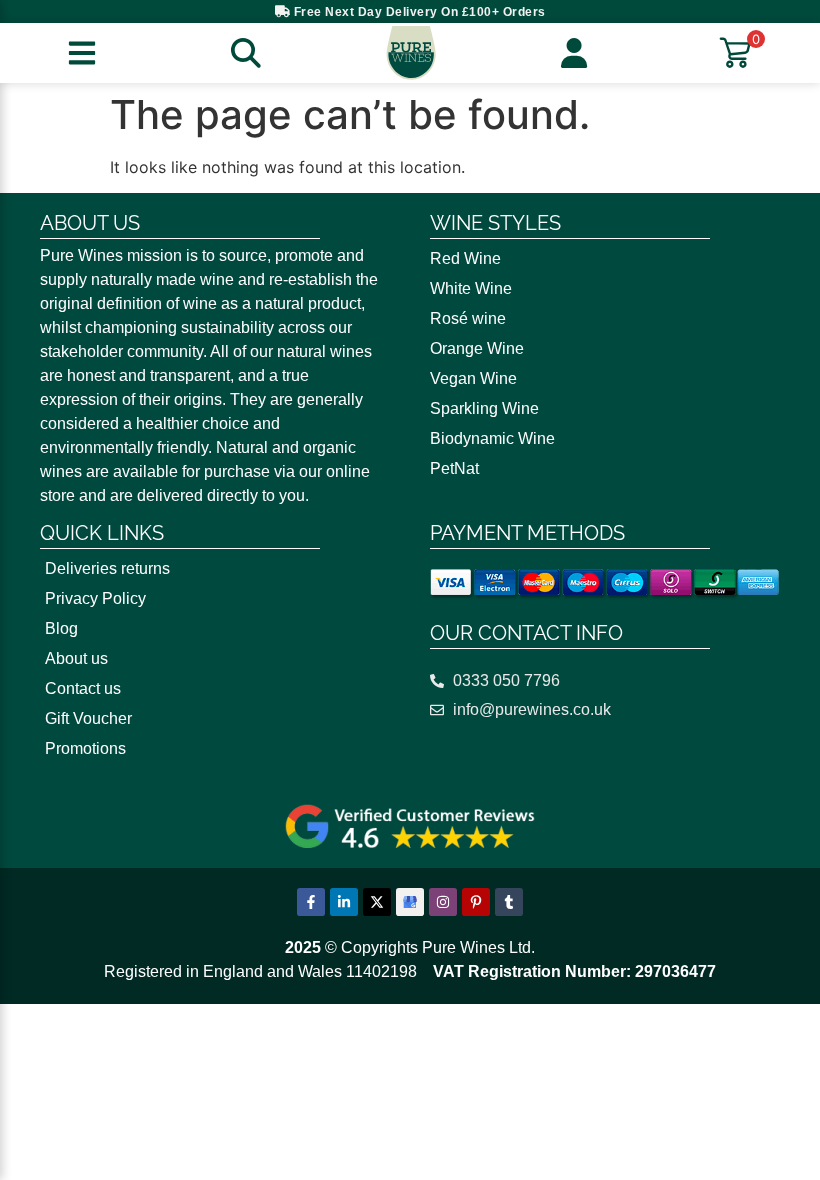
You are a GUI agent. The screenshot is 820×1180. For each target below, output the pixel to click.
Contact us (83, 688)
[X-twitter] (377, 902)
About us (76, 658)
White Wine (471, 288)
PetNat (454, 468)
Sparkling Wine (484, 408)
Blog (61, 628)
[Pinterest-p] (476, 902)
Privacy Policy (95, 598)
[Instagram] (443, 902)
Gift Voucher (88, 718)
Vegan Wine (473, 378)
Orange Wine (477, 348)
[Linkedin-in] (344, 902)
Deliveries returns (107, 568)
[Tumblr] (509, 902)
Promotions (85, 748)
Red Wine (465, 258)
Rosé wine (468, 318)
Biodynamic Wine (492, 438)
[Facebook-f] (311, 902)
